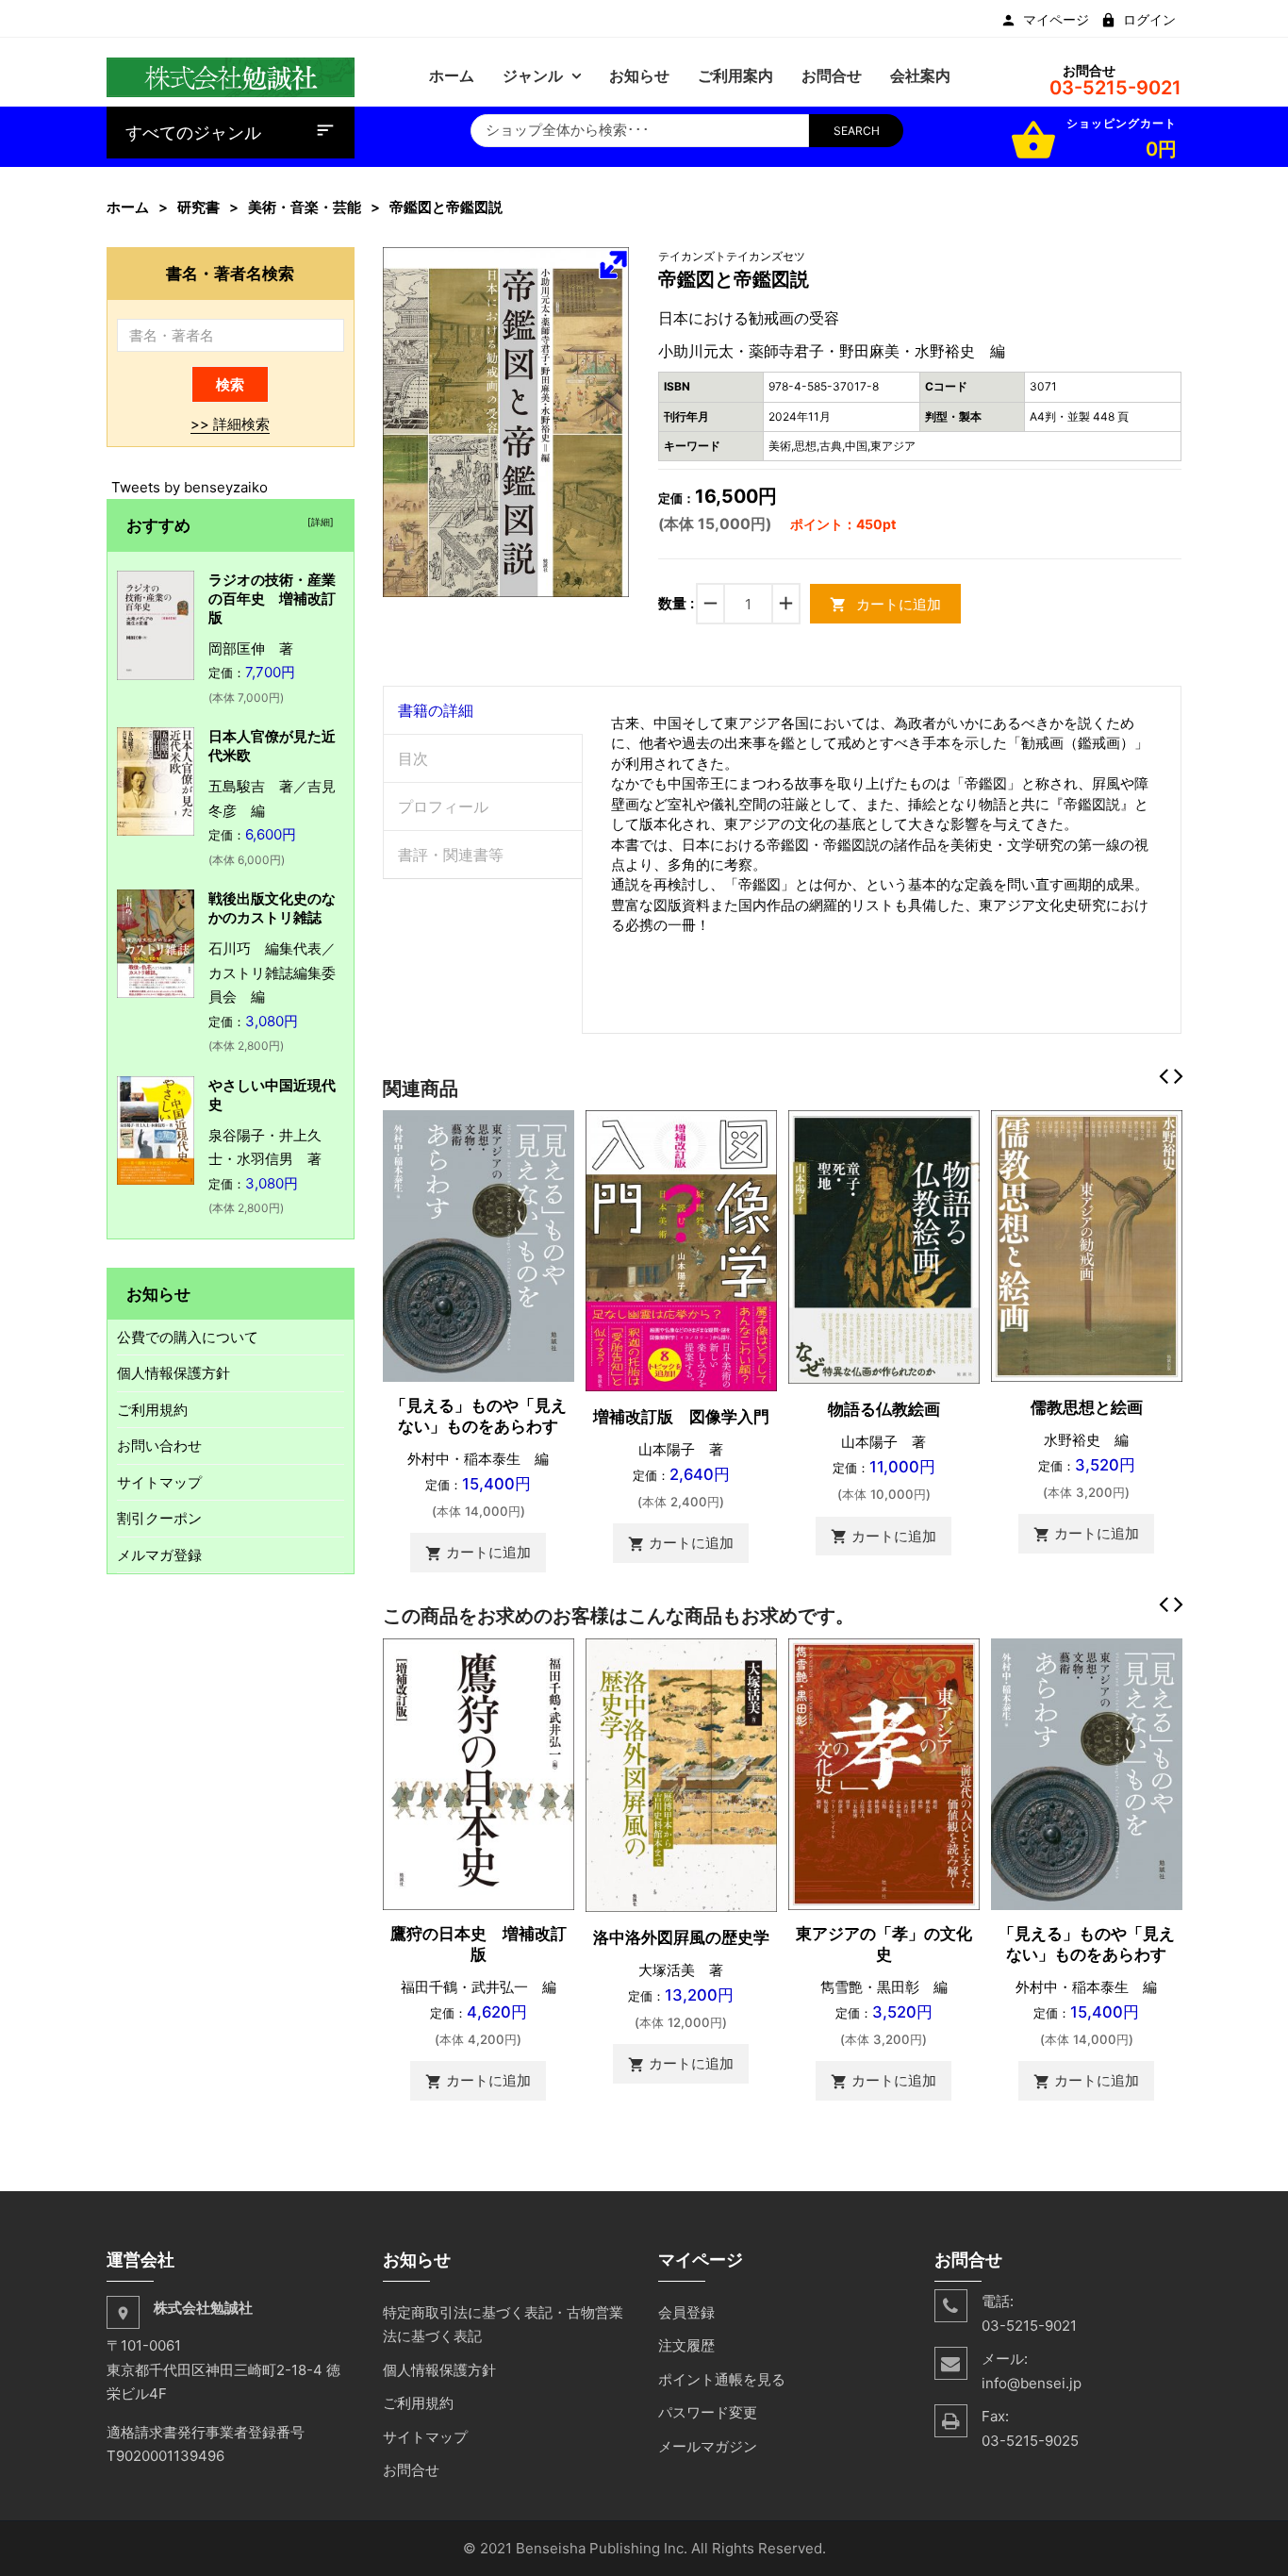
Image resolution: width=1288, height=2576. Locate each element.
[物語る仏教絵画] (884, 1246)
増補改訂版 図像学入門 (681, 1417)
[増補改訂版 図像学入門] (681, 1249)
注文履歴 (686, 2345)
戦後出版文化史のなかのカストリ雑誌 (272, 908)
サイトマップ (159, 1482)
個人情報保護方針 (173, 1373)
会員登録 (686, 2312)
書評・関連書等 (451, 855)
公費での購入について (188, 1337)
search (857, 131)
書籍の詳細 (436, 710)
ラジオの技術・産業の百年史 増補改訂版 (272, 598)
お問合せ (411, 2470)
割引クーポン (159, 1518)
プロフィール (443, 806)
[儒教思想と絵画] (1087, 1245)
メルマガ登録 (159, 1555)
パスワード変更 (708, 2412)
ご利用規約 (152, 1410)
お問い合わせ (159, 1446)
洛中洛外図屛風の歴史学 (681, 1937)
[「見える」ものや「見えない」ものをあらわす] (479, 1245)
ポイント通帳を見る (722, 2379)
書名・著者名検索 (230, 273)
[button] (613, 264)
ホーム (128, 207)
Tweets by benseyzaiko (190, 487)
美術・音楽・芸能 (305, 207)
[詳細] (318, 522)
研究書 (198, 207)
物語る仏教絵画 (884, 1409)
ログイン (1149, 20)
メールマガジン (708, 2446)
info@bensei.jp (1032, 2383)
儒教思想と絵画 (1087, 1407)
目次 (413, 758)
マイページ (1056, 20)
